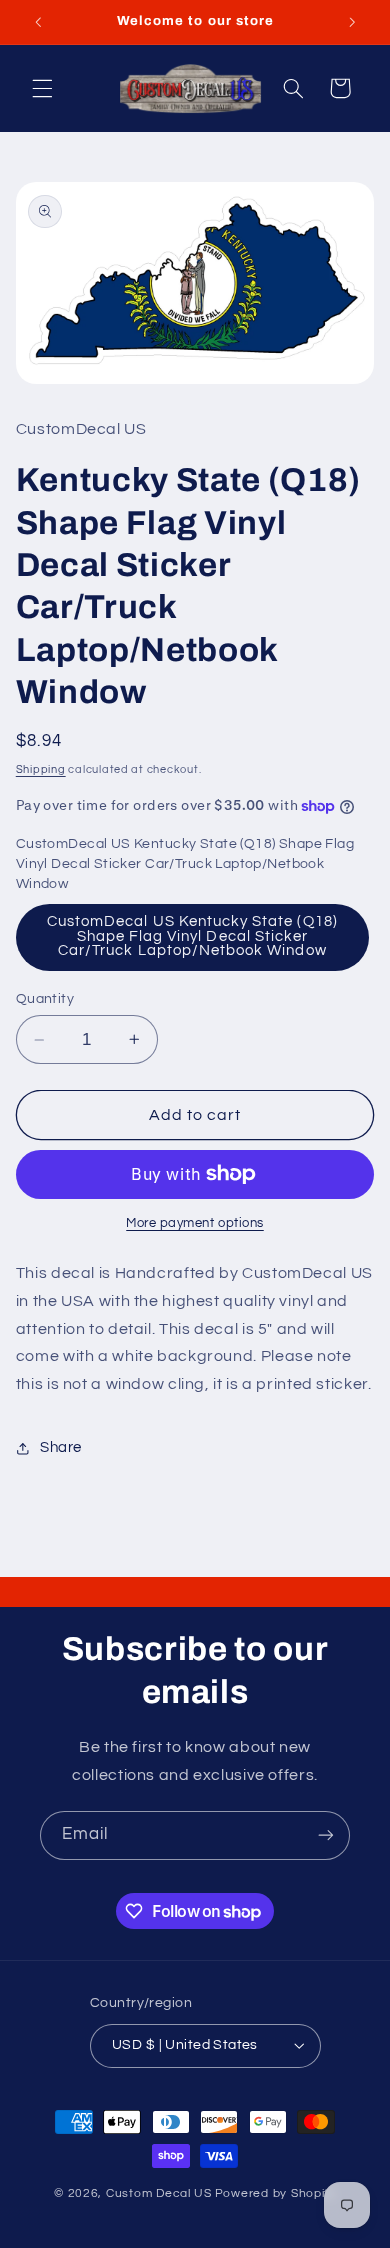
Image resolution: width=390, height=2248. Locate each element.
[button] (42, 88)
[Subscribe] (326, 1835)
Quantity (45, 999)
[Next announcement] (352, 22)
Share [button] (61, 1447)
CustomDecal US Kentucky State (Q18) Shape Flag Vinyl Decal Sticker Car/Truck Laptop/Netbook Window (192, 936)
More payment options (195, 1223)
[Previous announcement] (38, 22)
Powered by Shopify (275, 2193)
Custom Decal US (159, 2193)
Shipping (41, 769)
